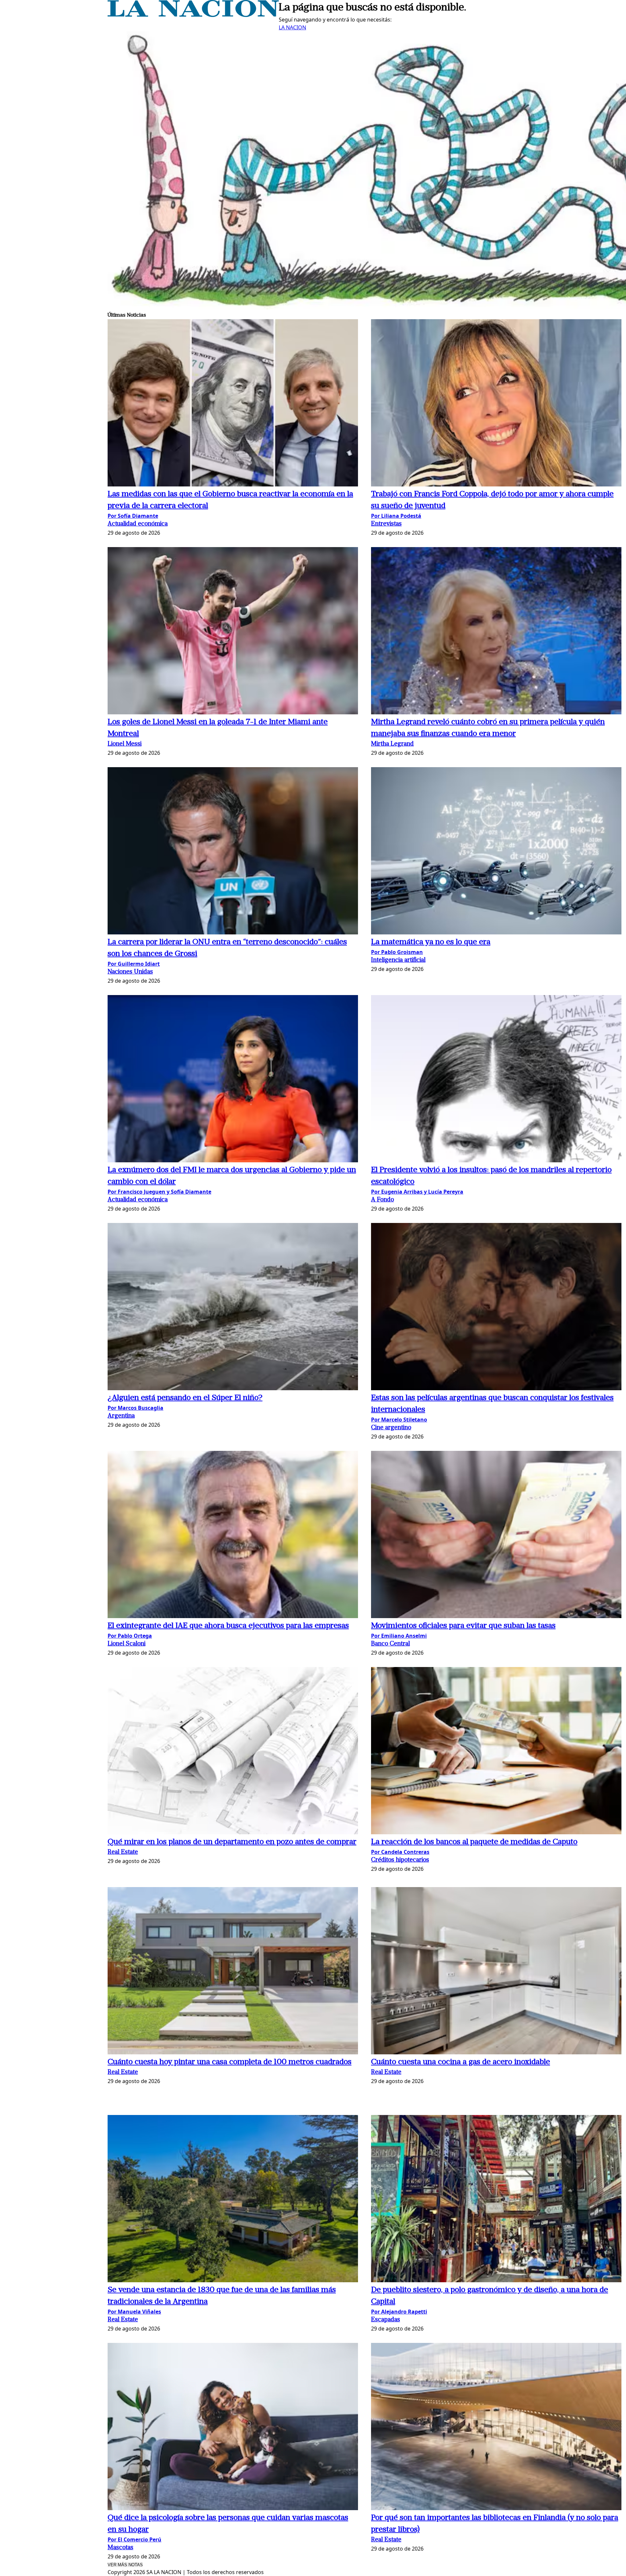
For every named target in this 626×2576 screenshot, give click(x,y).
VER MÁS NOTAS (125, 2565)
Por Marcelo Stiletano (399, 1420)
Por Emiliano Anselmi (399, 1636)
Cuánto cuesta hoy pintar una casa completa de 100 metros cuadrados (230, 2062)
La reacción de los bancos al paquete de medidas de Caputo (474, 1842)
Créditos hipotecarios (400, 1860)
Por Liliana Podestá (396, 516)
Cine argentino (391, 1428)
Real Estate (123, 1852)
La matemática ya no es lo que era (431, 942)
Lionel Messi (125, 744)
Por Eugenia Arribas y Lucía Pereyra (417, 1192)
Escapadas (386, 2320)
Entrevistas (386, 524)
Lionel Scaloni (127, 1644)
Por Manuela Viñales (134, 2312)
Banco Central (390, 1644)
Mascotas (120, 2548)
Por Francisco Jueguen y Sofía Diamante (159, 1192)
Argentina (121, 1416)
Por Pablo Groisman (397, 952)
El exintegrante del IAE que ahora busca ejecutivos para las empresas (228, 1626)
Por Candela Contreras (400, 1852)
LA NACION (292, 27)
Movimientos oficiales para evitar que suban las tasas (463, 1626)
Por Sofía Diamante (133, 516)
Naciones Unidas (130, 972)
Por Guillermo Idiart (134, 964)
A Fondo (382, 1200)
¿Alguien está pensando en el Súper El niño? (185, 1398)
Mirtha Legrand (392, 744)
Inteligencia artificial (398, 960)
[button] (233, 404)
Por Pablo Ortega (130, 1636)
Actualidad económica (138, 524)
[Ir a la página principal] (193, 15)
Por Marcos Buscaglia (135, 1408)
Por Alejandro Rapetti (399, 2312)
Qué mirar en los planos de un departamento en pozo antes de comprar (232, 1842)
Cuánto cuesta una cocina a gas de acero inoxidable (461, 2062)
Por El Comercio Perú (134, 2539)
